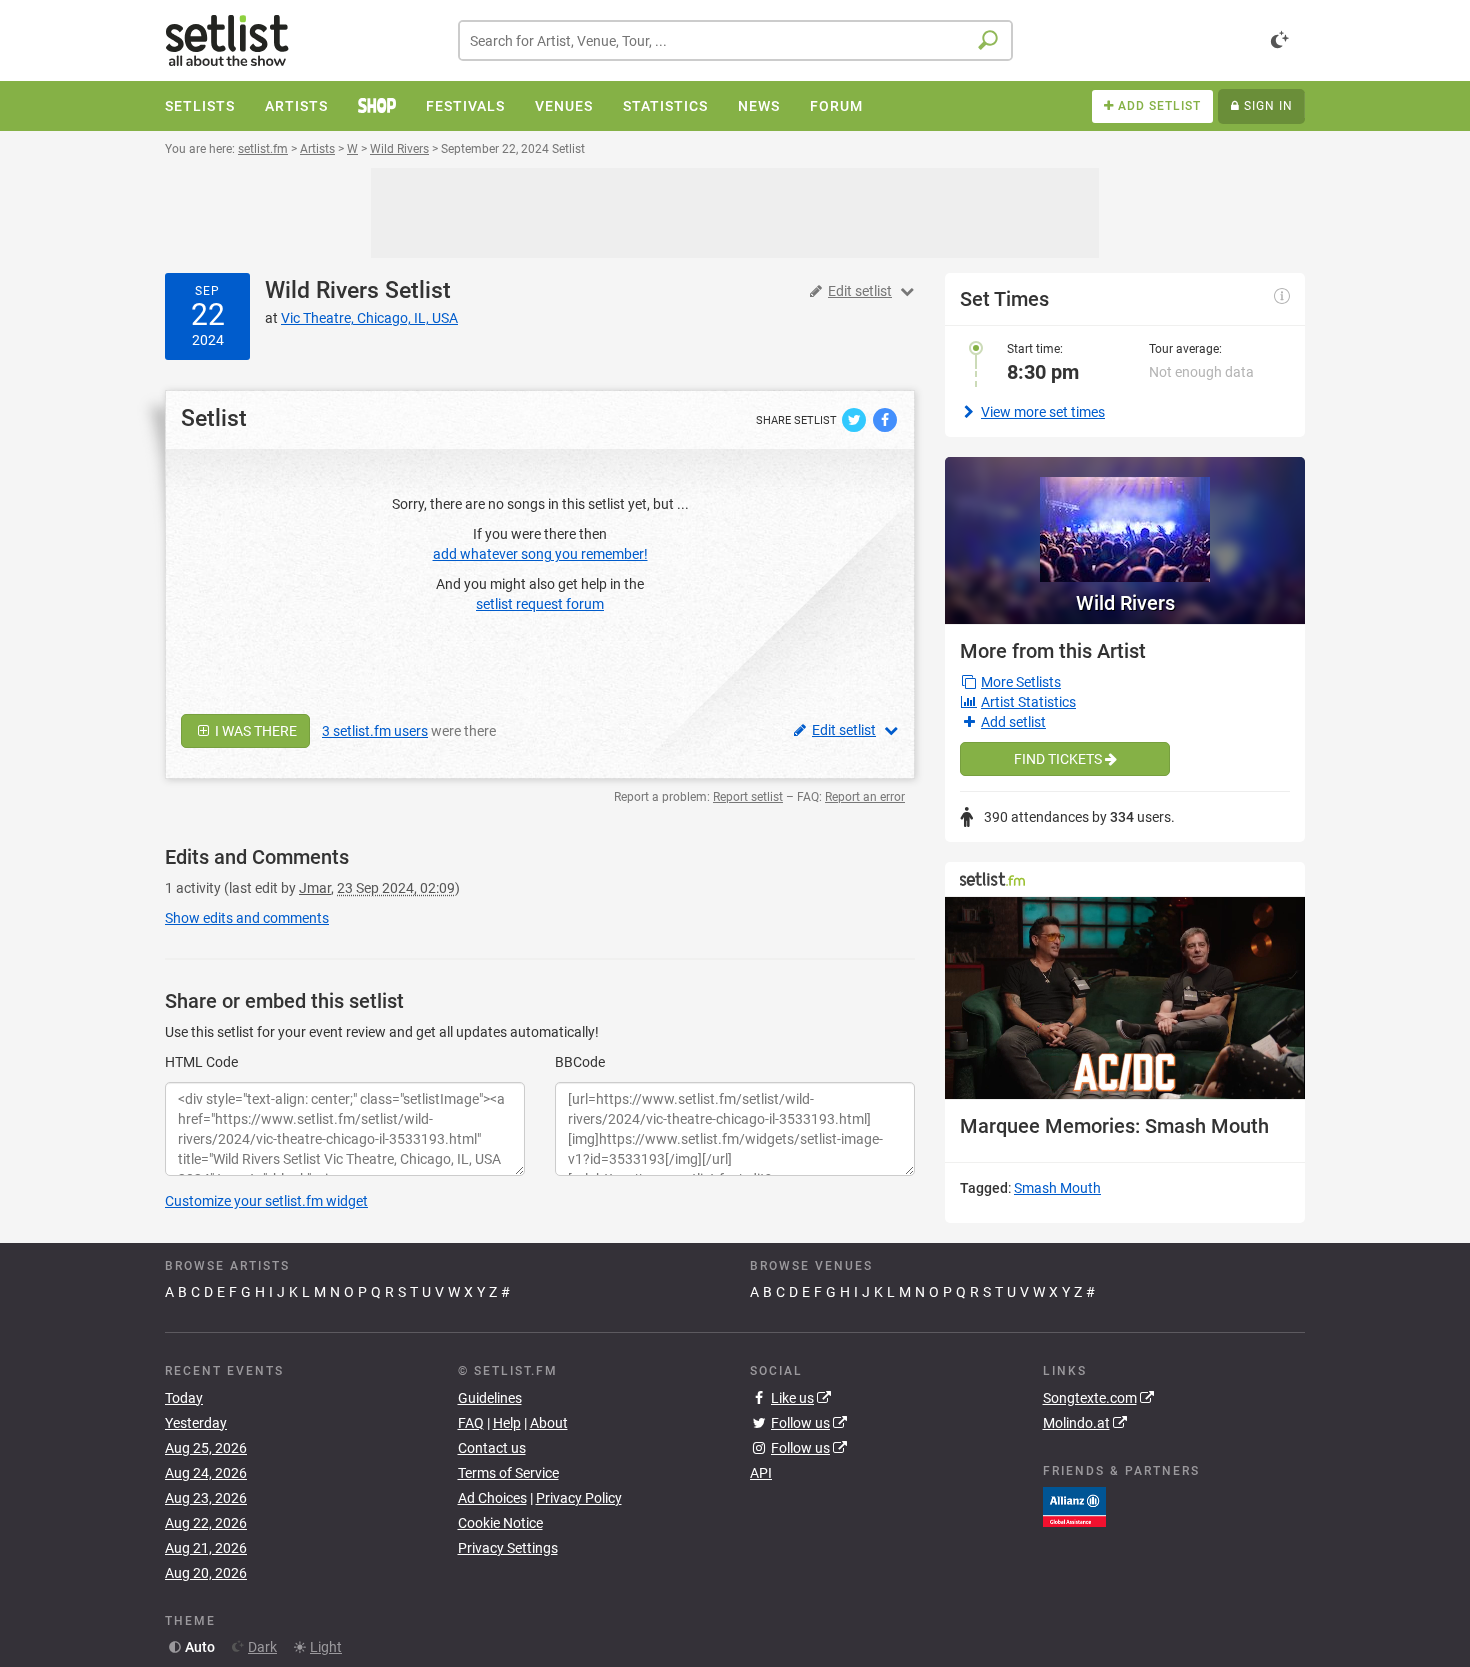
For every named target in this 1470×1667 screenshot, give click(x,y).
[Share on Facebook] (885, 419)
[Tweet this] (855, 419)
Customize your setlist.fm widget (266, 1201)
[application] (1125, 998)
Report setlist (748, 797)
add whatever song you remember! (540, 554)
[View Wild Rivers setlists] (1125, 519)
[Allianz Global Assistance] (1074, 1505)
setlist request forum (540, 604)
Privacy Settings (508, 1548)
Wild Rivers (322, 290)
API (761, 1473)
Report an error (865, 797)
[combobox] (735, 40)
